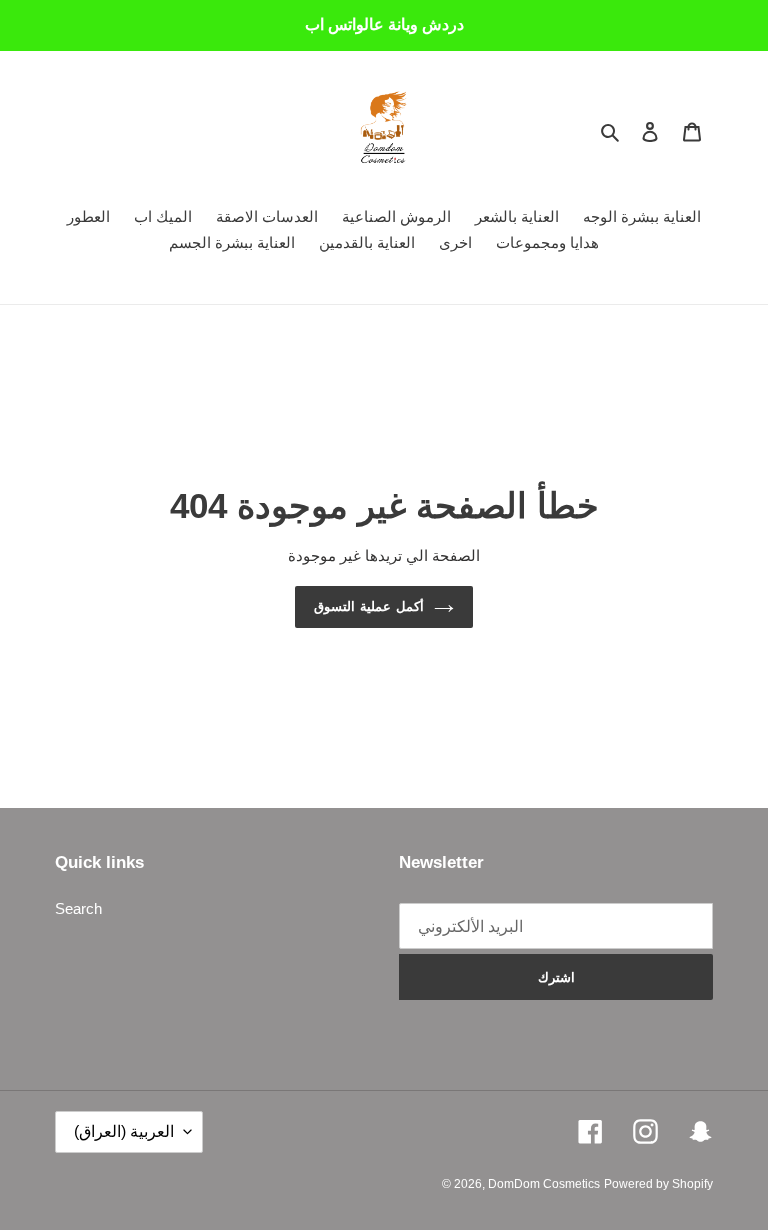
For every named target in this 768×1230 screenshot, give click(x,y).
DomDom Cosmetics (544, 1184)
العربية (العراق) (124, 1131)
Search (78, 908)
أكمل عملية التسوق (369, 606)
